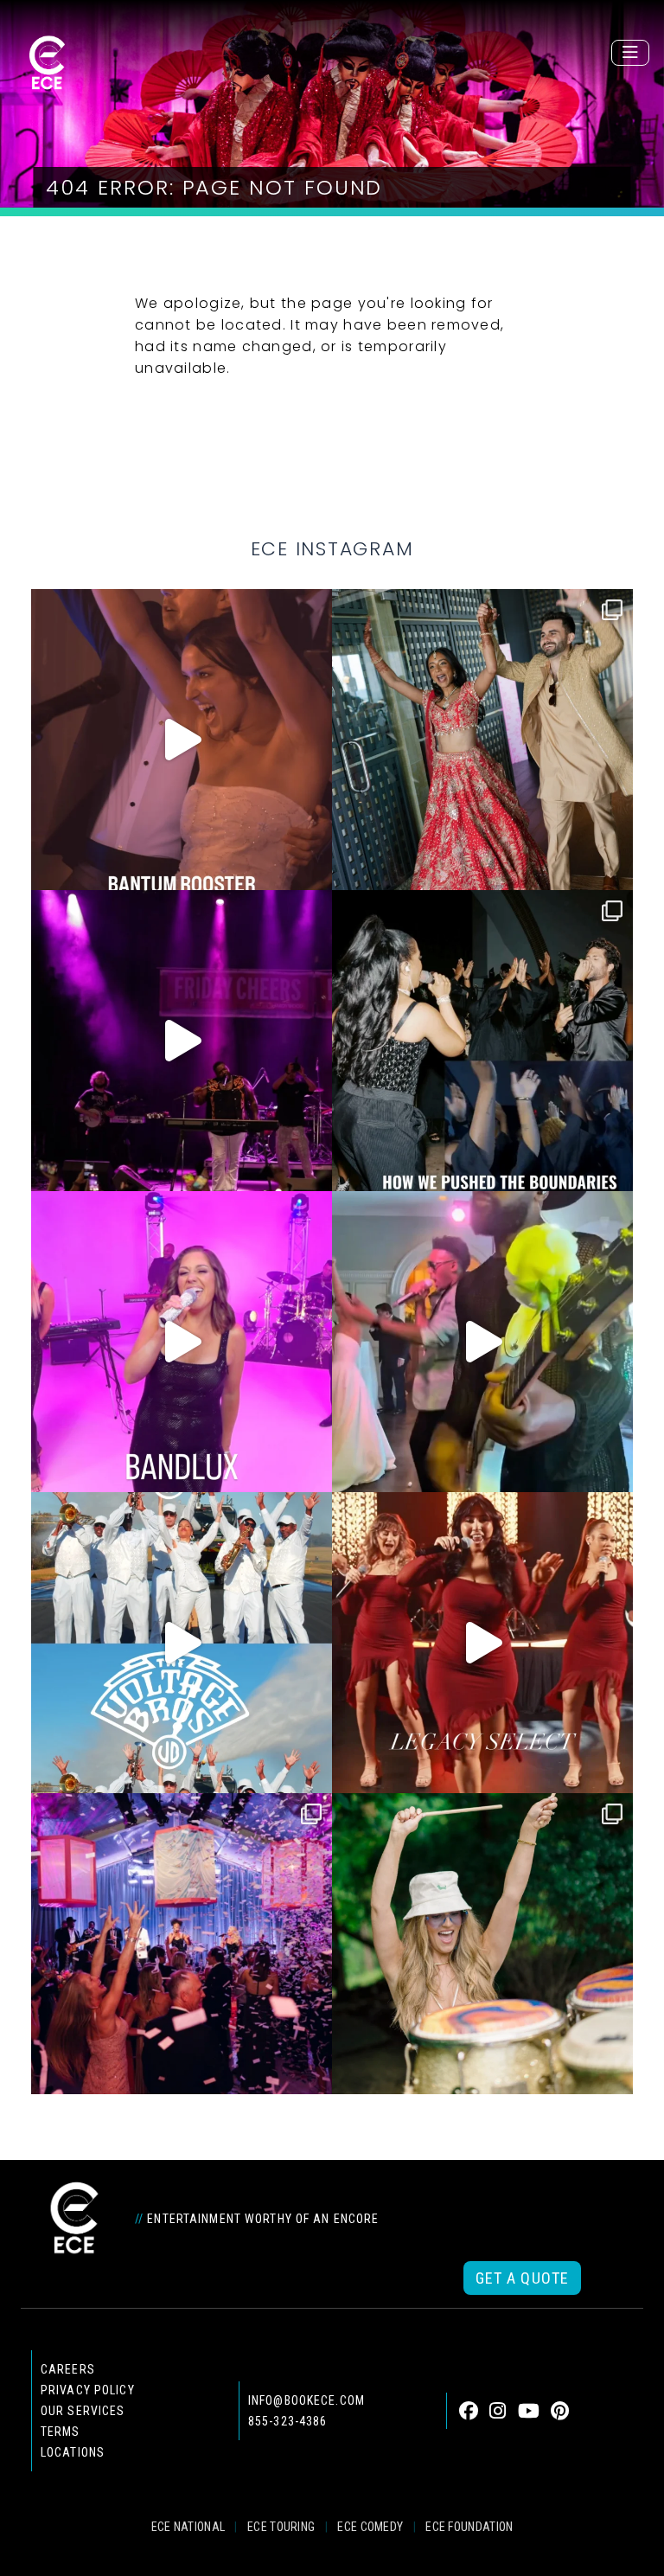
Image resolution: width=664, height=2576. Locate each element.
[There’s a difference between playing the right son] (182, 740)
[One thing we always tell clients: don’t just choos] (182, 1342)
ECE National (188, 2527)
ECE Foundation (469, 2527)
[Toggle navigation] (630, 53)
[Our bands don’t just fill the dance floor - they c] (482, 1342)
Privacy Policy (88, 2390)
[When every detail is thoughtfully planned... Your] (482, 1643)
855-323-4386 (287, 2421)
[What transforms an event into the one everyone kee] (482, 1041)
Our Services (83, 2411)
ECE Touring (281, 2527)
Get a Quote (522, 2278)
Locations (73, 2452)
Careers (68, 2369)
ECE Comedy (370, 2527)
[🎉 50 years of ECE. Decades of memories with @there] (182, 1643)
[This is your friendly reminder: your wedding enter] (482, 740)
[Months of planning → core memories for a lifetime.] (182, 1041)
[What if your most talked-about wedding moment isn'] (482, 1944)
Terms (61, 2432)
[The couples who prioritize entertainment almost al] (182, 1944)
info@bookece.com (306, 2400)
